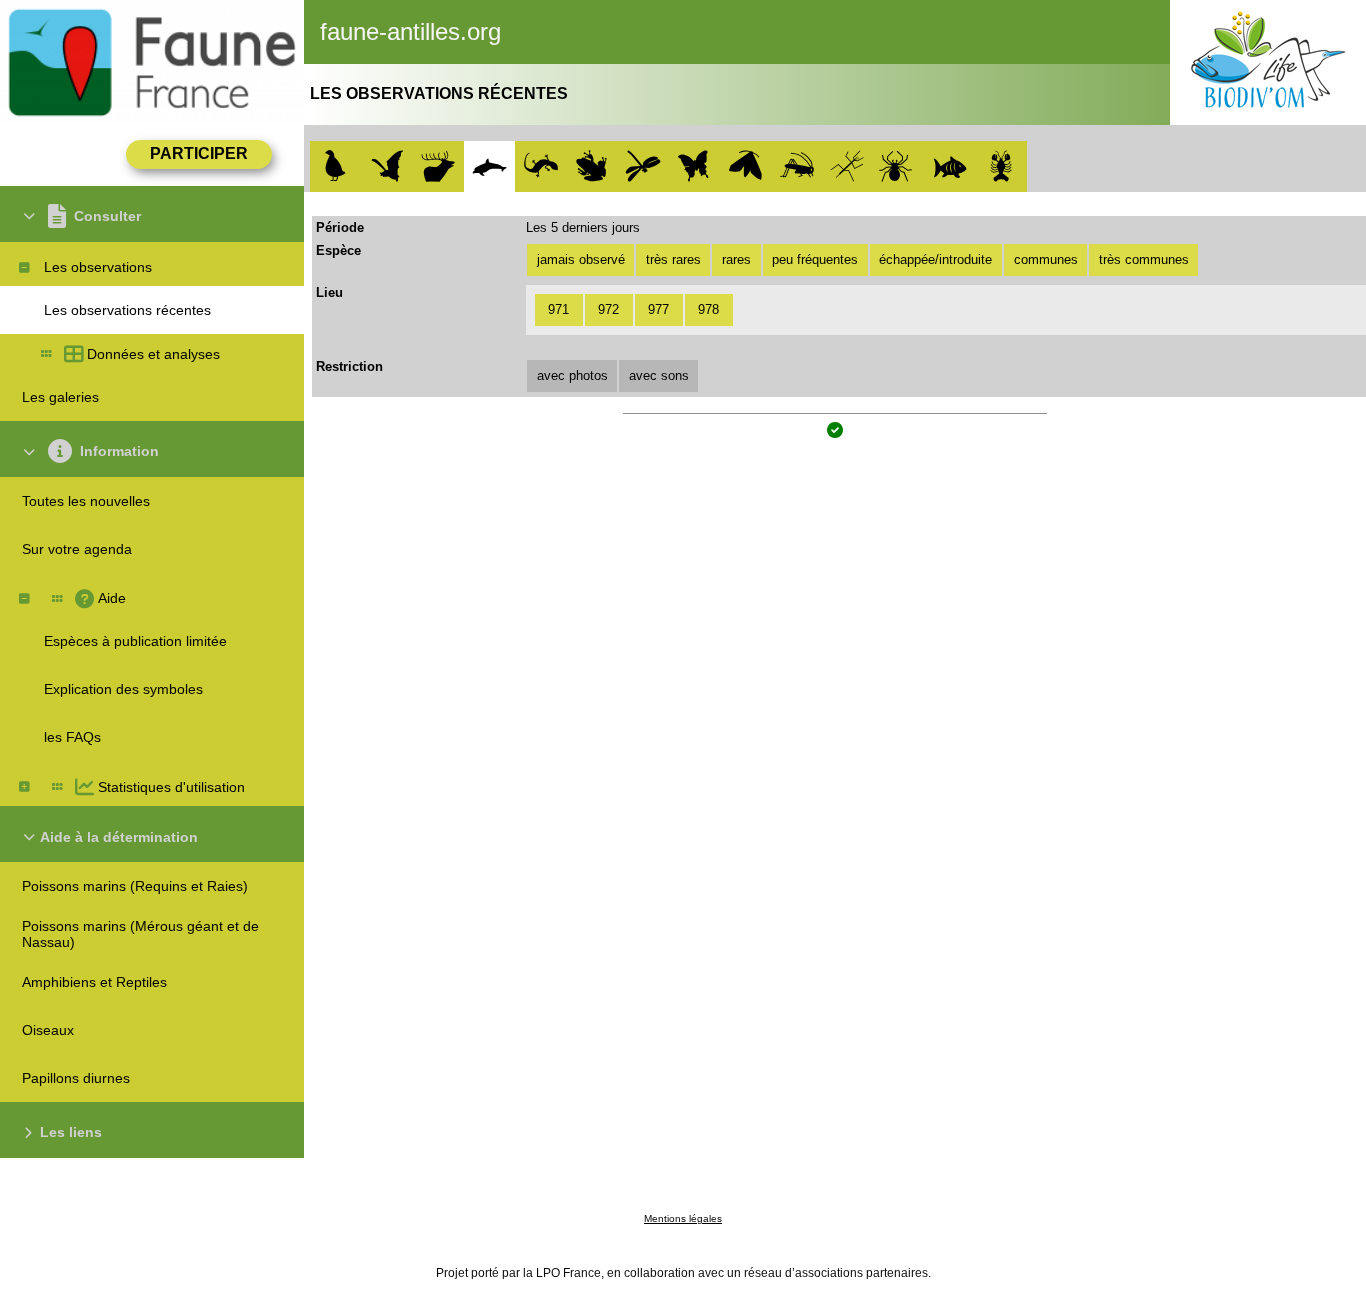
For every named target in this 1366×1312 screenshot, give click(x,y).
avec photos (572, 375)
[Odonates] (643, 166)
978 (708, 309)
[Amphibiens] (591, 166)
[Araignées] (898, 166)
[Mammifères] (438, 166)
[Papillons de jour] (694, 166)
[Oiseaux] (335, 166)
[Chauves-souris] (387, 166)
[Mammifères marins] (489, 166)
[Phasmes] (847, 166)
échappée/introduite (935, 259)
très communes (1144, 259)
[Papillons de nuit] (745, 166)
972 (608, 309)
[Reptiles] (540, 166)
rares (736, 259)
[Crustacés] (1001, 166)
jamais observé (581, 259)
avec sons (659, 375)
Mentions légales (683, 1218)
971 (558, 309)
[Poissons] (950, 166)
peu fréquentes (815, 259)
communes (1046, 259)
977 (658, 309)
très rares (673, 259)
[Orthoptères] (796, 166)
